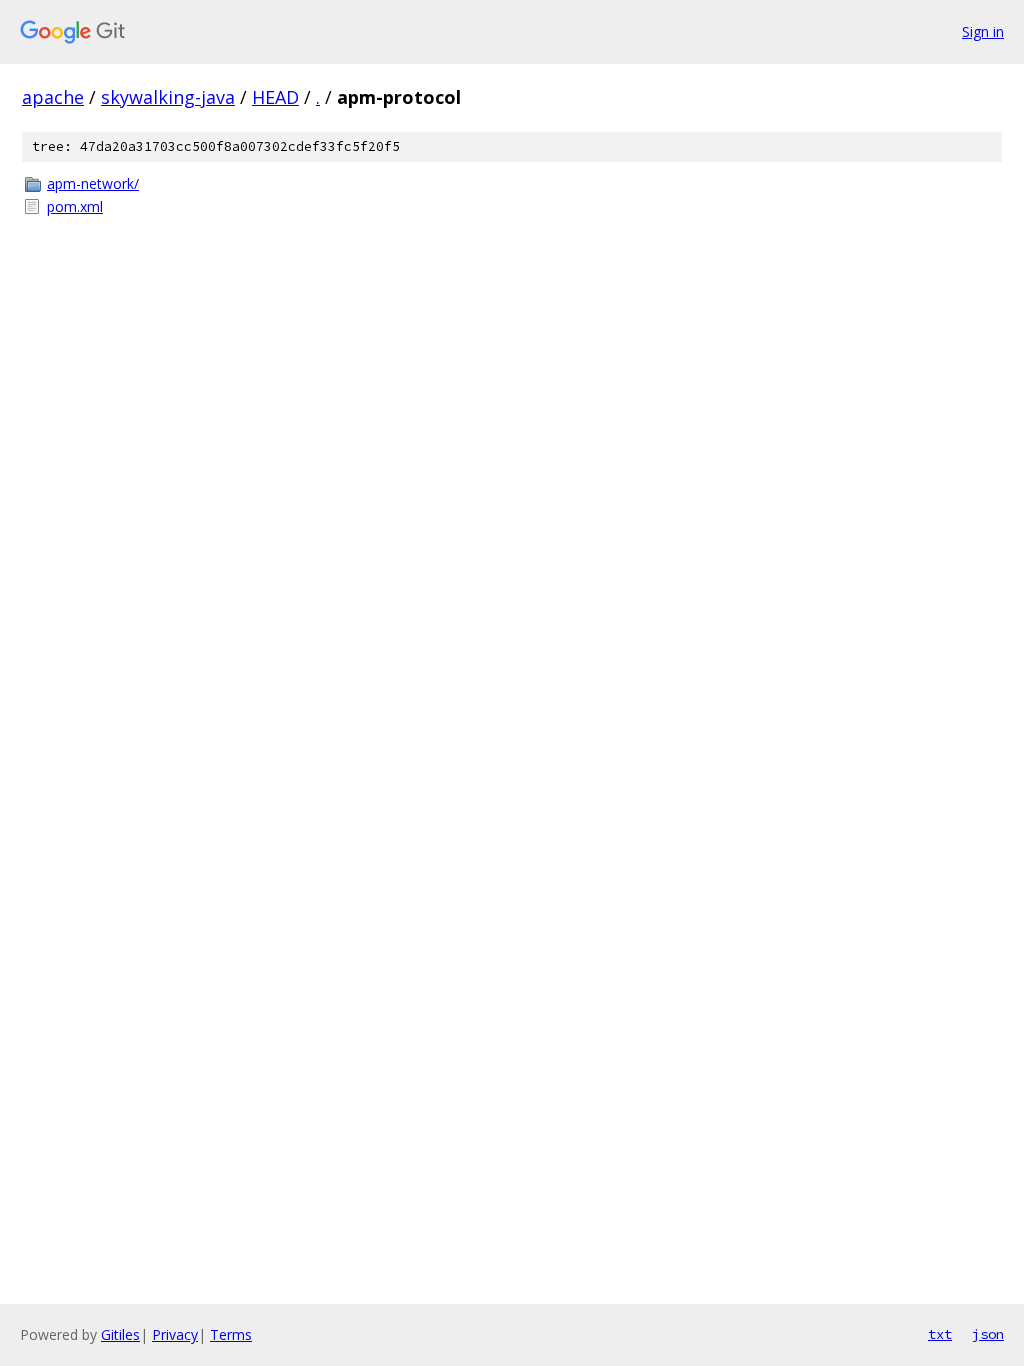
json (988, 1334)
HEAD (275, 97)
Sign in (983, 31)
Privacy (175, 1334)
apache (53, 97)
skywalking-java (168, 97)
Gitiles (120, 1334)
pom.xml (75, 206)
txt (940, 1334)
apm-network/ (93, 183)
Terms (231, 1334)
